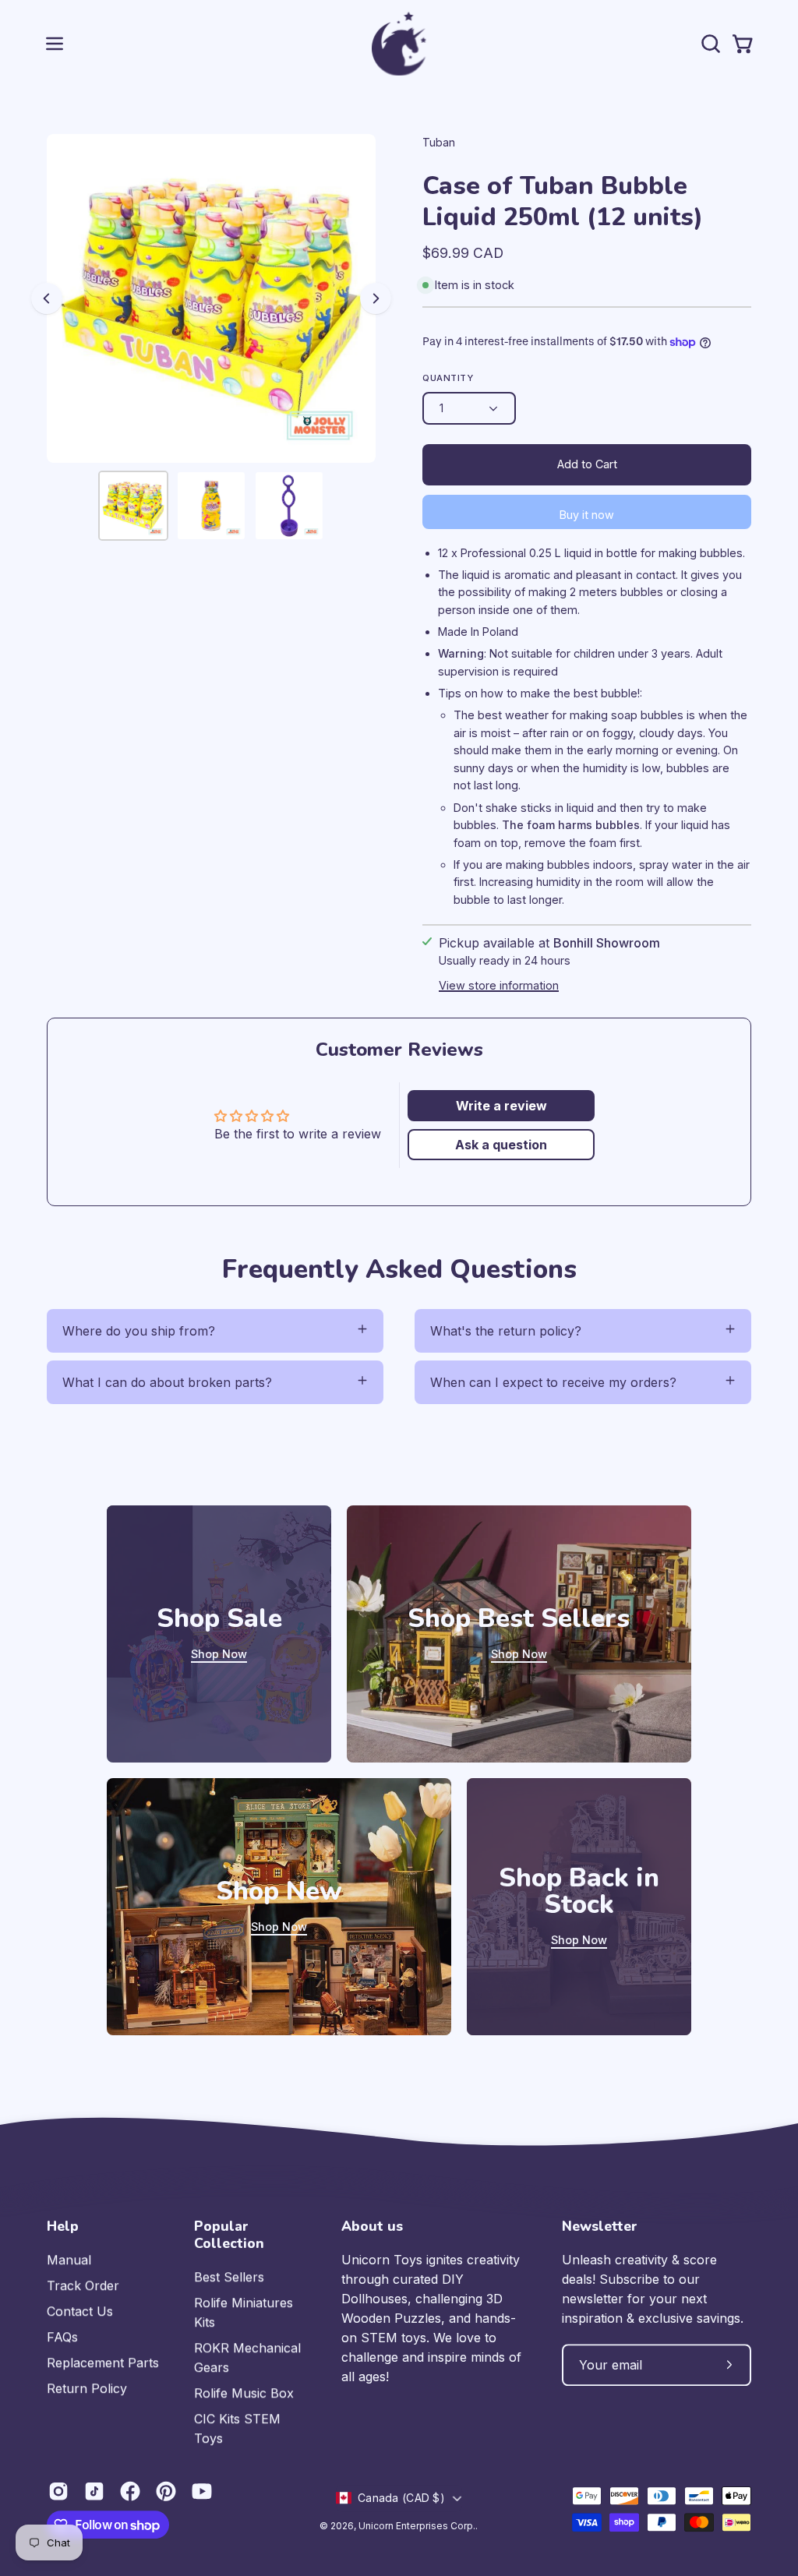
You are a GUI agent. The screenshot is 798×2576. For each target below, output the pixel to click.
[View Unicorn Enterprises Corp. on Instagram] (58, 2491)
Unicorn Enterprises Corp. (417, 2526)
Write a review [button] (501, 1106)
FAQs (62, 2337)
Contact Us (80, 2311)
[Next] (376, 298)
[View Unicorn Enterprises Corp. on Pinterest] (166, 2491)
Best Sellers (229, 2277)
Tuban (439, 142)
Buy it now (587, 515)
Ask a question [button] (501, 1145)
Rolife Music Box (244, 2393)
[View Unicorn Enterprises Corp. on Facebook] (130, 2491)
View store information (499, 985)
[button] (709, 44)
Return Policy (87, 2388)
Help (63, 2226)
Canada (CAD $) (401, 2498)
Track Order (83, 2285)
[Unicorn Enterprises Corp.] (399, 44)
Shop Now (219, 1654)
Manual (69, 2260)
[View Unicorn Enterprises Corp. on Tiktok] (94, 2491)
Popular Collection (229, 2235)
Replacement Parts (103, 2363)
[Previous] (47, 298)
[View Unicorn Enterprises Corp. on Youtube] (202, 2491)
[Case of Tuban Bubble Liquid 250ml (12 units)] (133, 506)
